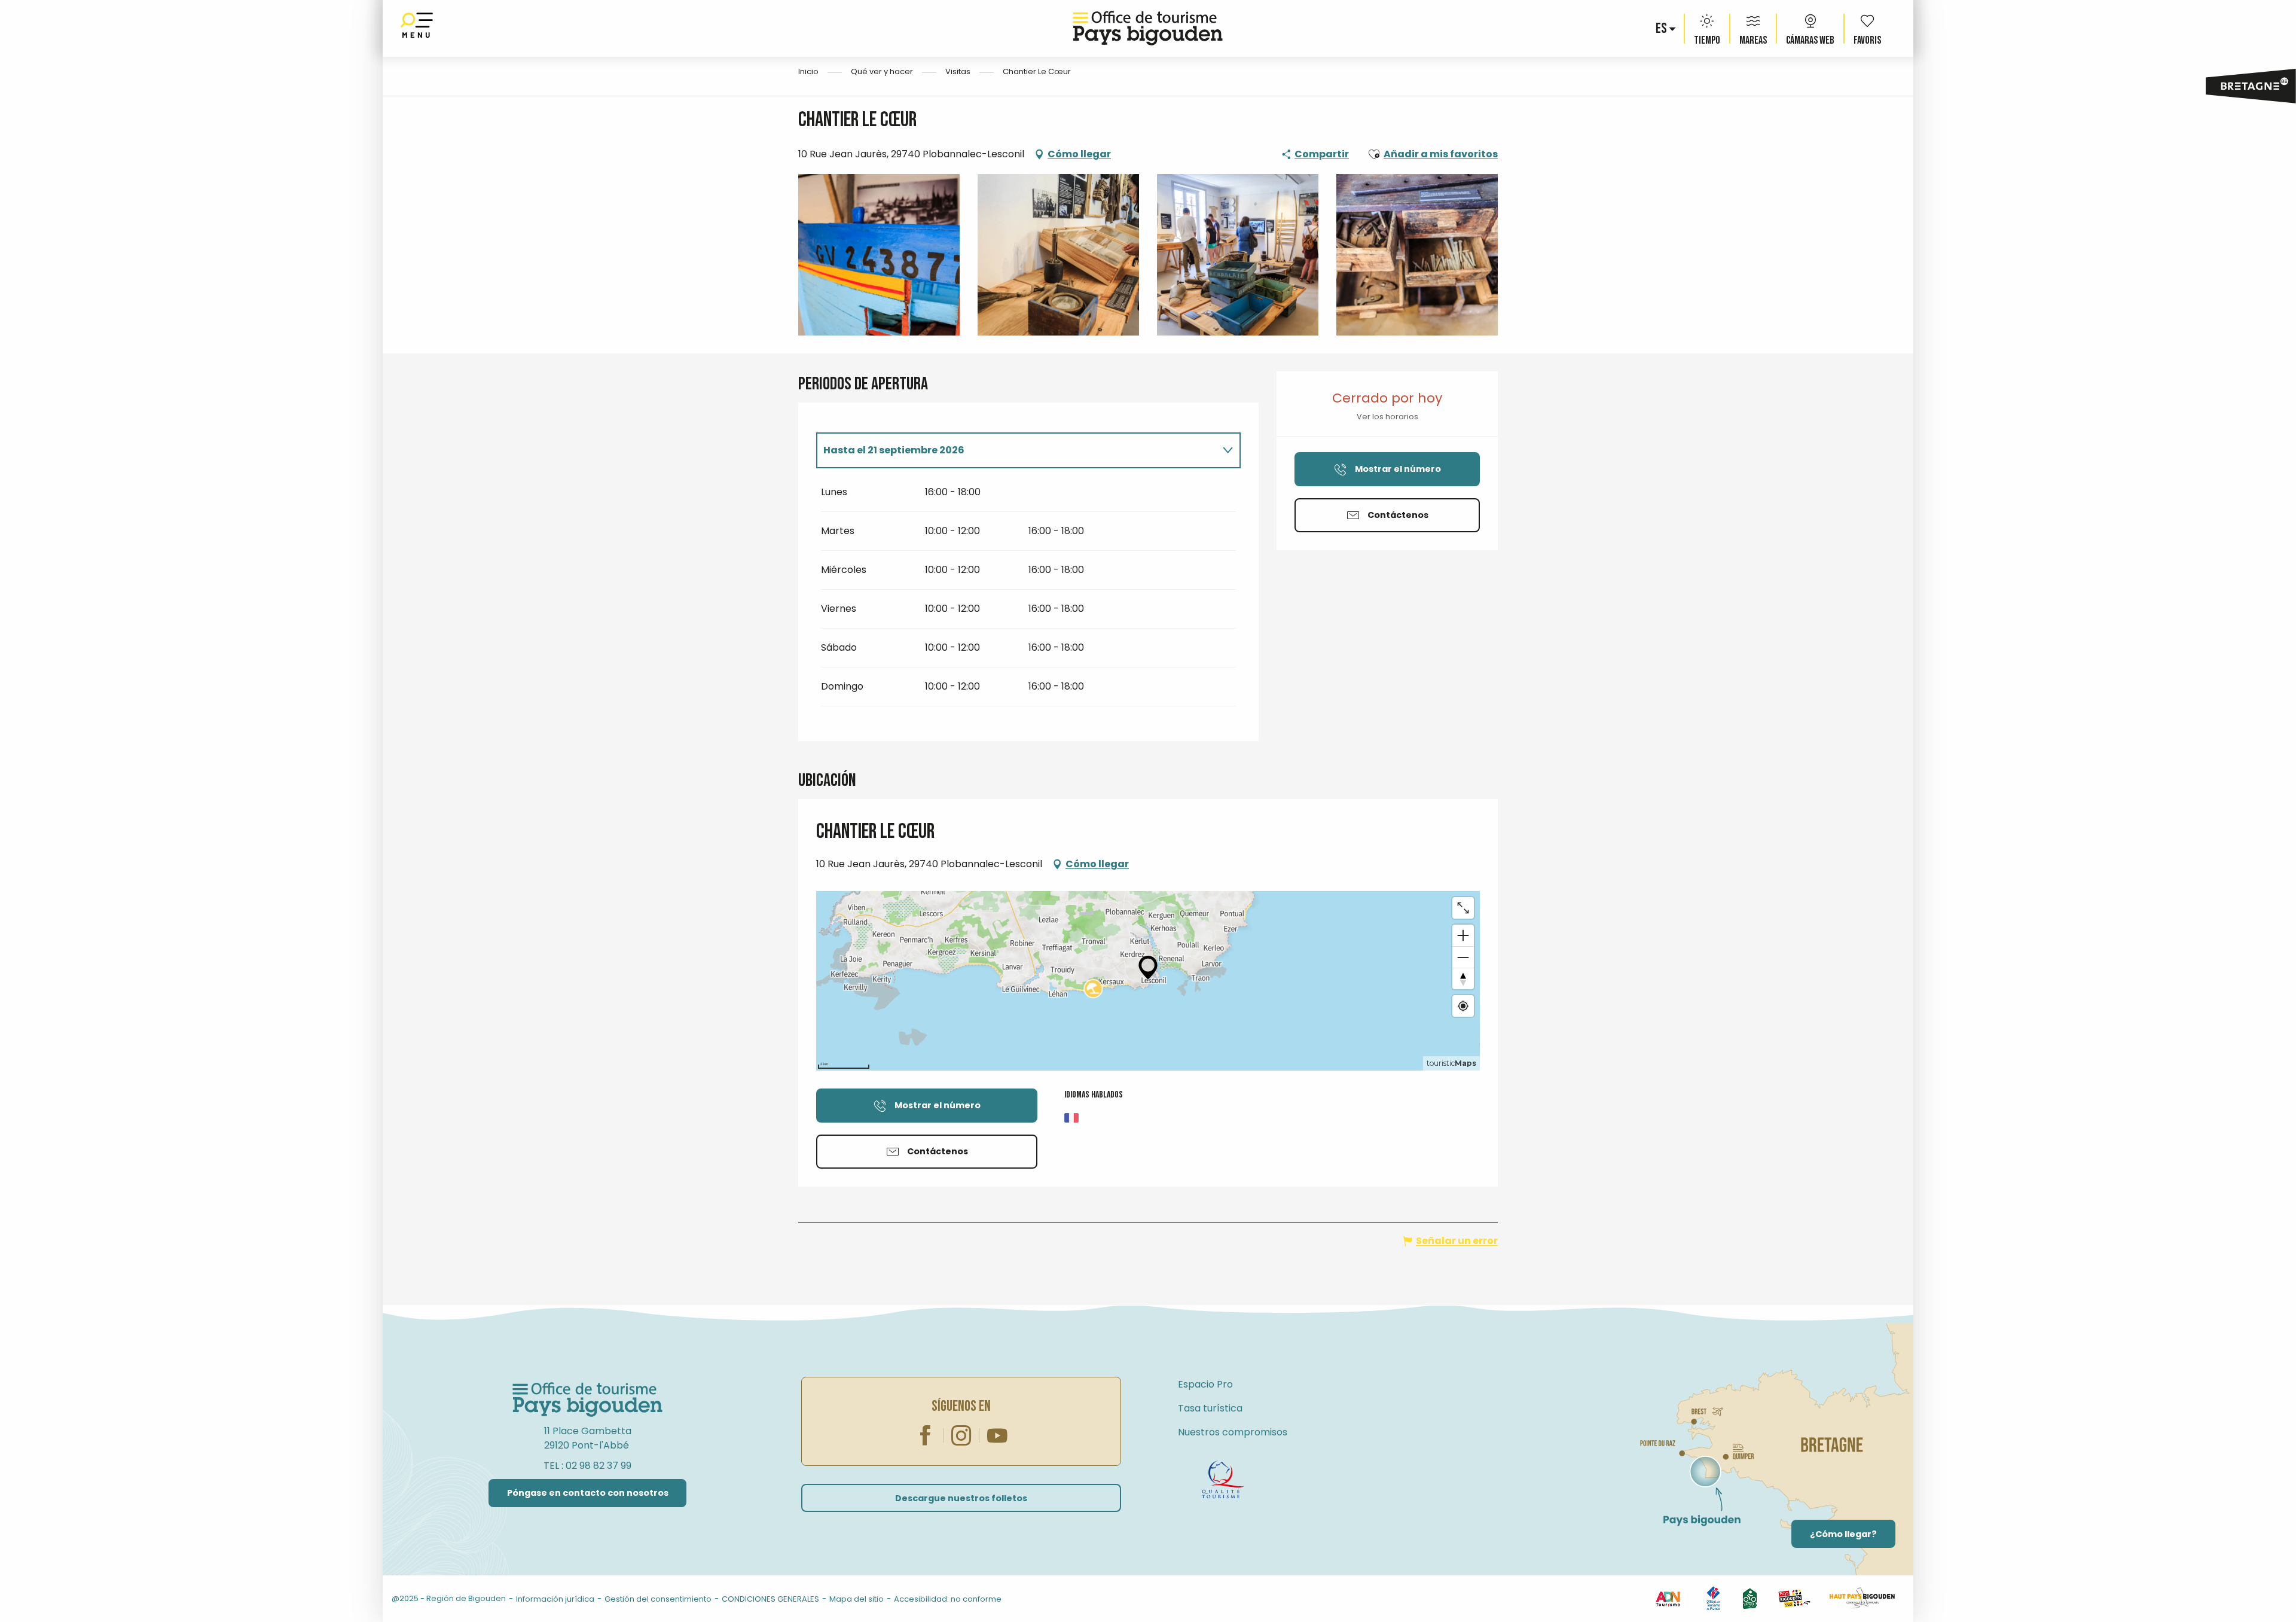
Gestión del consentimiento (658, 1599)
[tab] (1016, 450)
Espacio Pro (1205, 1384)
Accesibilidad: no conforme (948, 1599)
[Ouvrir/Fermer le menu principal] (417, 28)
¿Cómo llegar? (1843, 1534)
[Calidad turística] (1223, 1480)
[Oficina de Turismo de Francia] (1713, 1598)
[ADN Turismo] (1668, 1598)
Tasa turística (1210, 1408)
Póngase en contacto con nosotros (588, 1493)
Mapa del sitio (857, 1599)
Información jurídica (555, 1599)
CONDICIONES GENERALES (770, 1599)
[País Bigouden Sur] (1794, 1598)
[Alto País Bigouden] (1862, 1598)
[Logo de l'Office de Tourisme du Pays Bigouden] (588, 1400)
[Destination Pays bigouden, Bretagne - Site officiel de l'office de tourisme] (1148, 28)
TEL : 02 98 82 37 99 (587, 1466)
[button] (1662, 29)
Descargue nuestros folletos (961, 1498)
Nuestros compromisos (1233, 1432)
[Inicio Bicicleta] (1750, 1598)
